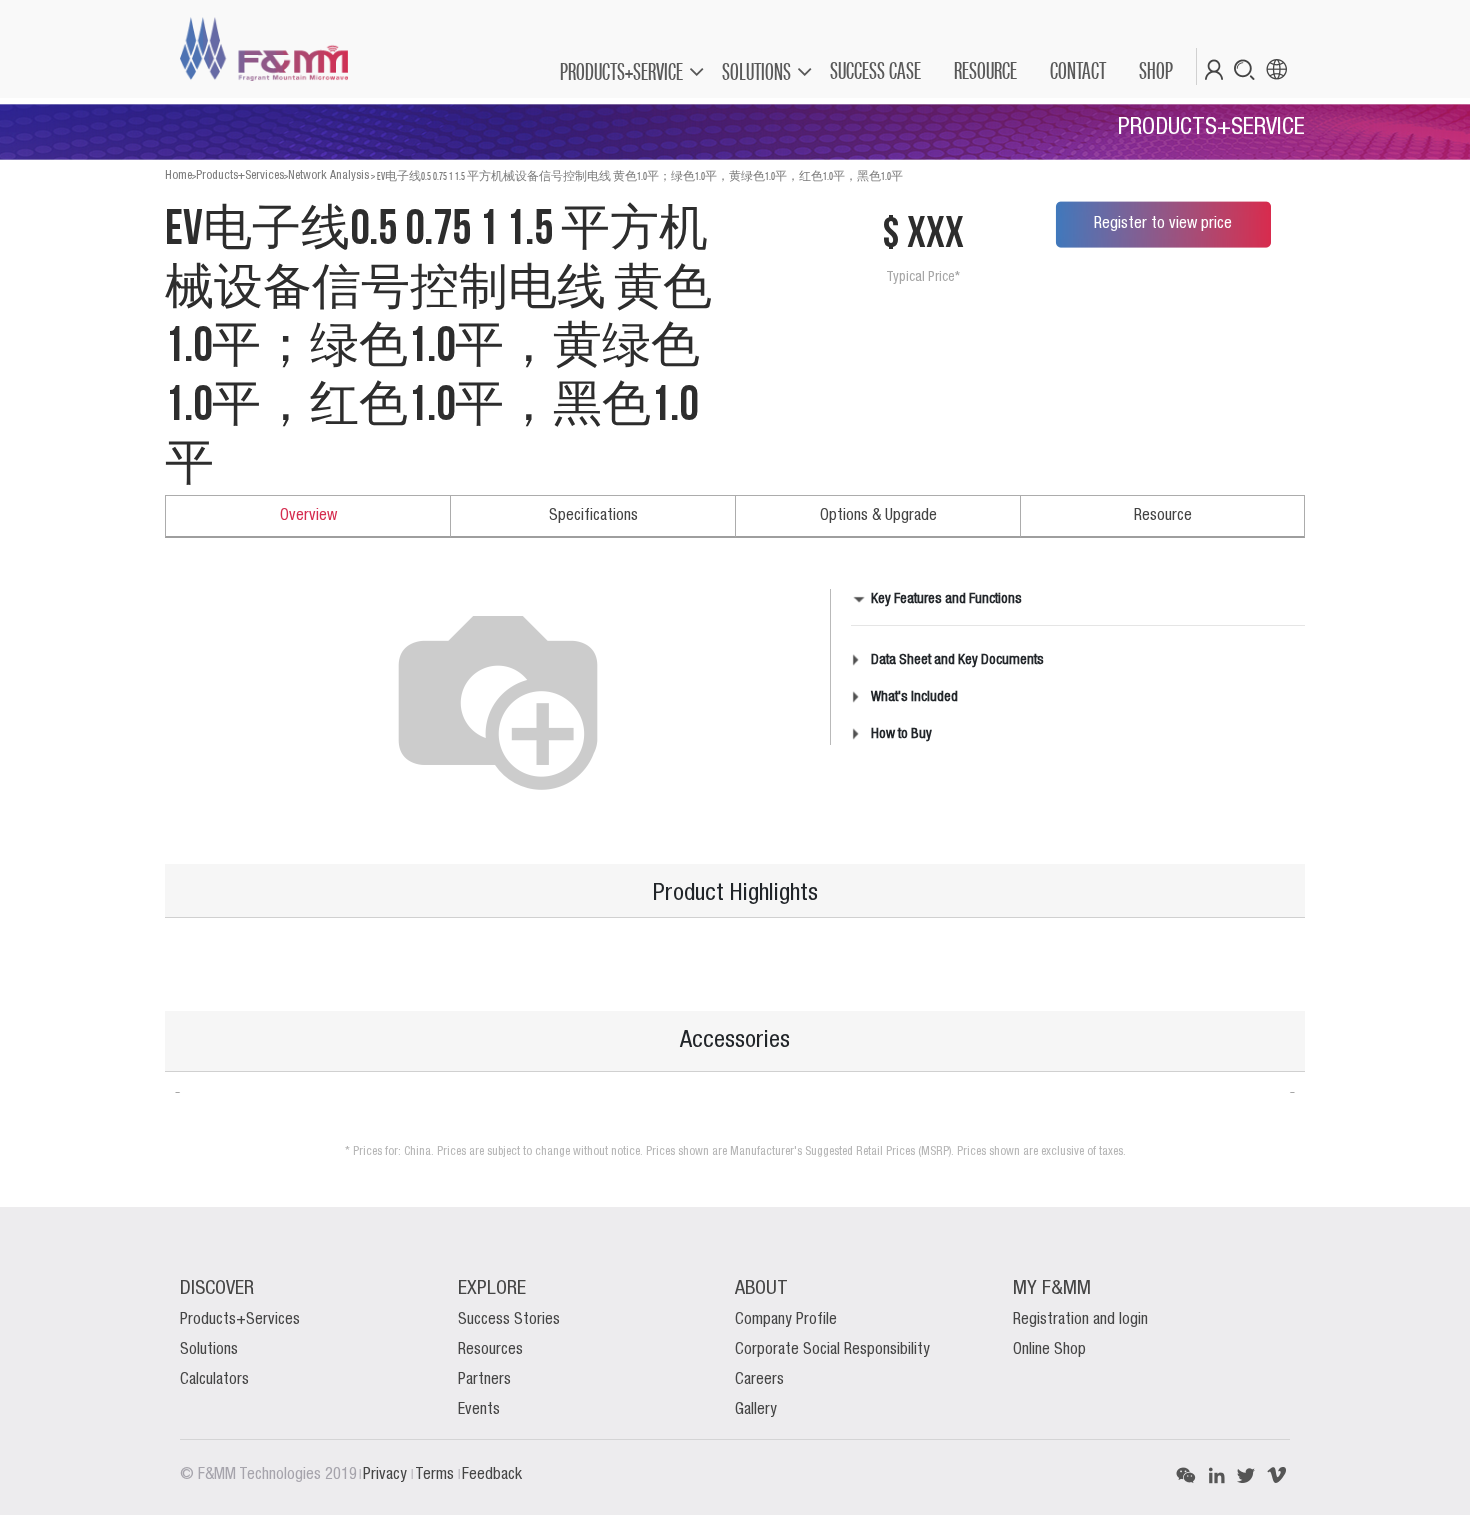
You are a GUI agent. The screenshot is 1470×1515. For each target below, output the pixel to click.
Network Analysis (328, 175)
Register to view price (1163, 224)
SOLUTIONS (756, 71)
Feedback (492, 1475)
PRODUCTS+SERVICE (621, 71)
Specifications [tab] (593, 516)
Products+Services (240, 175)
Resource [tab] (1163, 516)
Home (178, 175)
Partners (484, 1380)
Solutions (209, 1350)
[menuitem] (874, 71)
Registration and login (1080, 1320)
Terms (436, 1475)
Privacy (387, 1475)
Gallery (756, 1410)
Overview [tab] (308, 516)
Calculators (214, 1380)
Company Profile (786, 1320)
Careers (759, 1380)
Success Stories (509, 1320)
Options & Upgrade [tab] (878, 516)
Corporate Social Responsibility (832, 1350)
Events (479, 1410)
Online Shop (1049, 1350)
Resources (490, 1350)
